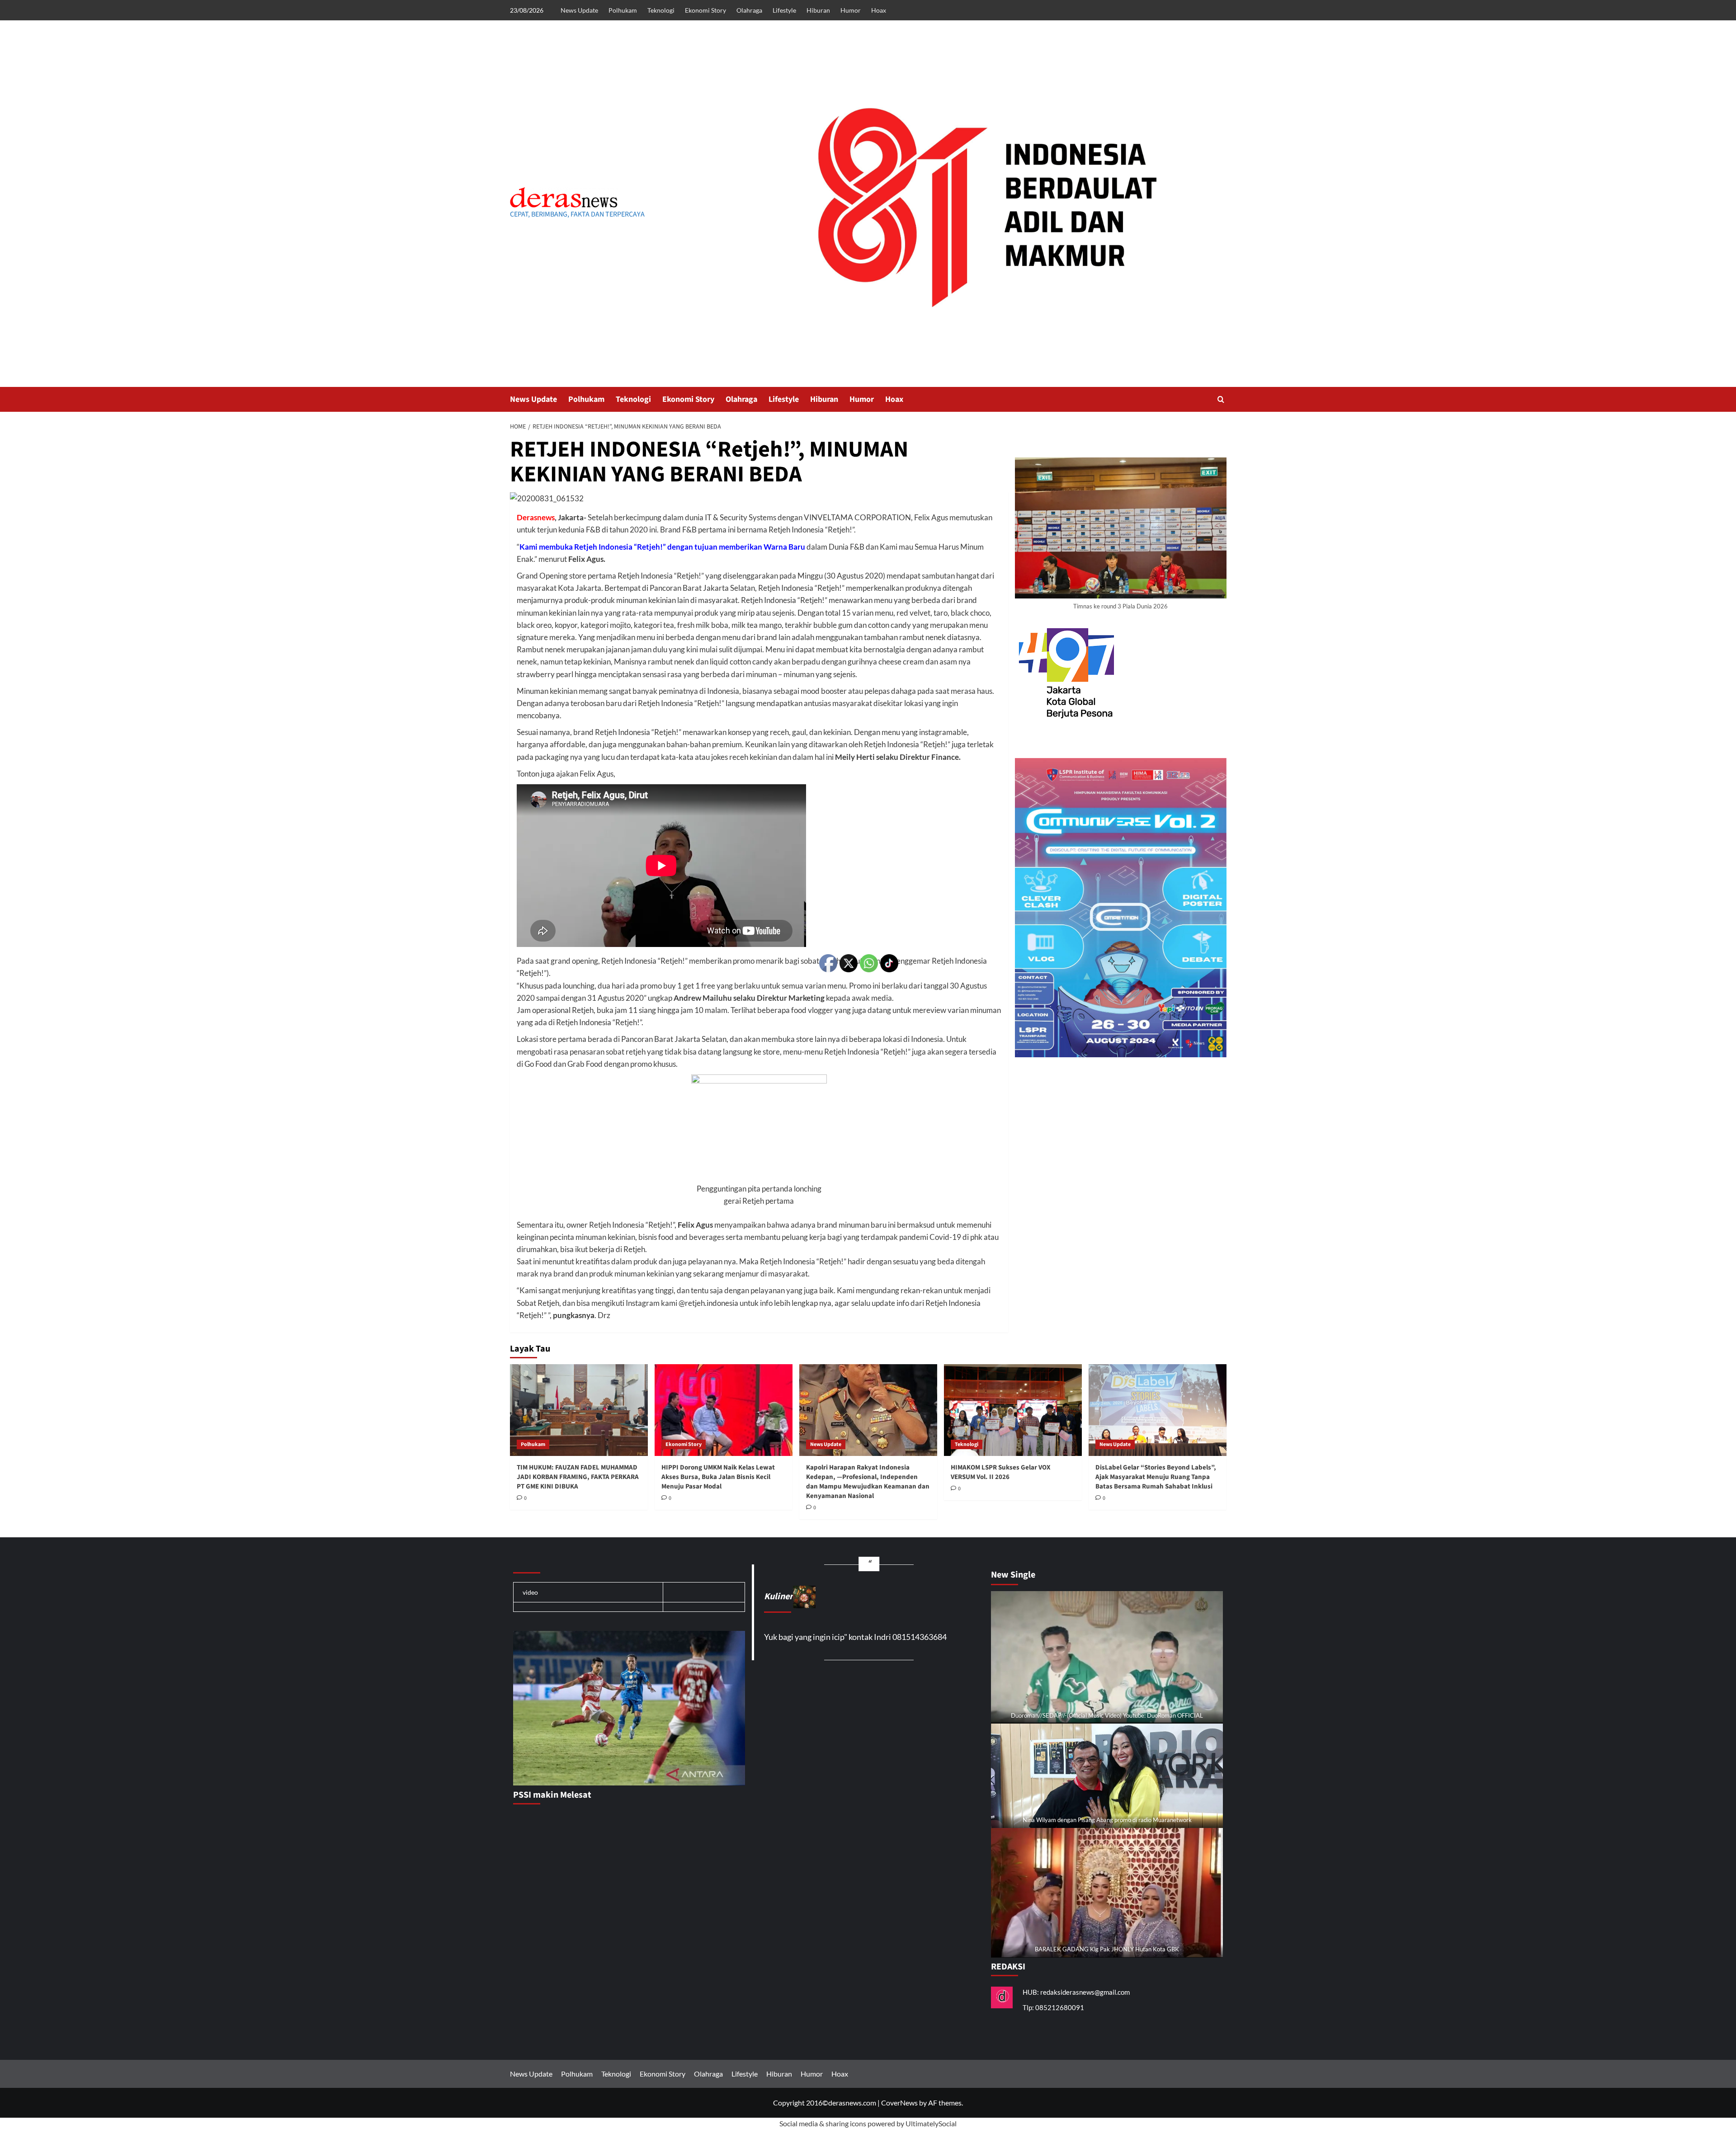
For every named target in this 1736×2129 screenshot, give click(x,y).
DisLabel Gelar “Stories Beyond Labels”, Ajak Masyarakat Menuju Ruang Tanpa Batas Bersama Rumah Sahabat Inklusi (1156, 1477)
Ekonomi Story (705, 10)
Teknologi (661, 10)
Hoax (879, 10)
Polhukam (623, 10)
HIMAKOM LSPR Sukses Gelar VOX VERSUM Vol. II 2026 (1001, 1472)
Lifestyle (784, 10)
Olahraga (749, 10)
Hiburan (818, 10)
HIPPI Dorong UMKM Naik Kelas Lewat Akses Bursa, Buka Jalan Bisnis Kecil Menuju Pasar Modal (718, 1477)
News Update (579, 10)
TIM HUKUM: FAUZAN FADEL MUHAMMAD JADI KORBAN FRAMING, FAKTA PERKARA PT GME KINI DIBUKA (578, 1477)
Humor (851, 10)
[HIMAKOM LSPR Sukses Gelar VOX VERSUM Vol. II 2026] (1013, 1410)
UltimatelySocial (931, 2123)
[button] (1221, 399)
